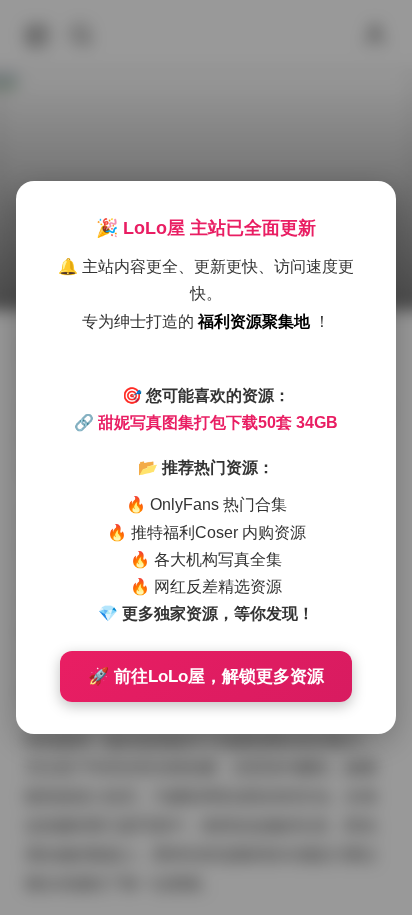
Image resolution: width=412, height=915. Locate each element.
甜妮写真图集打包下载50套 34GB (218, 422)
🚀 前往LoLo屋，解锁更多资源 (206, 676)
